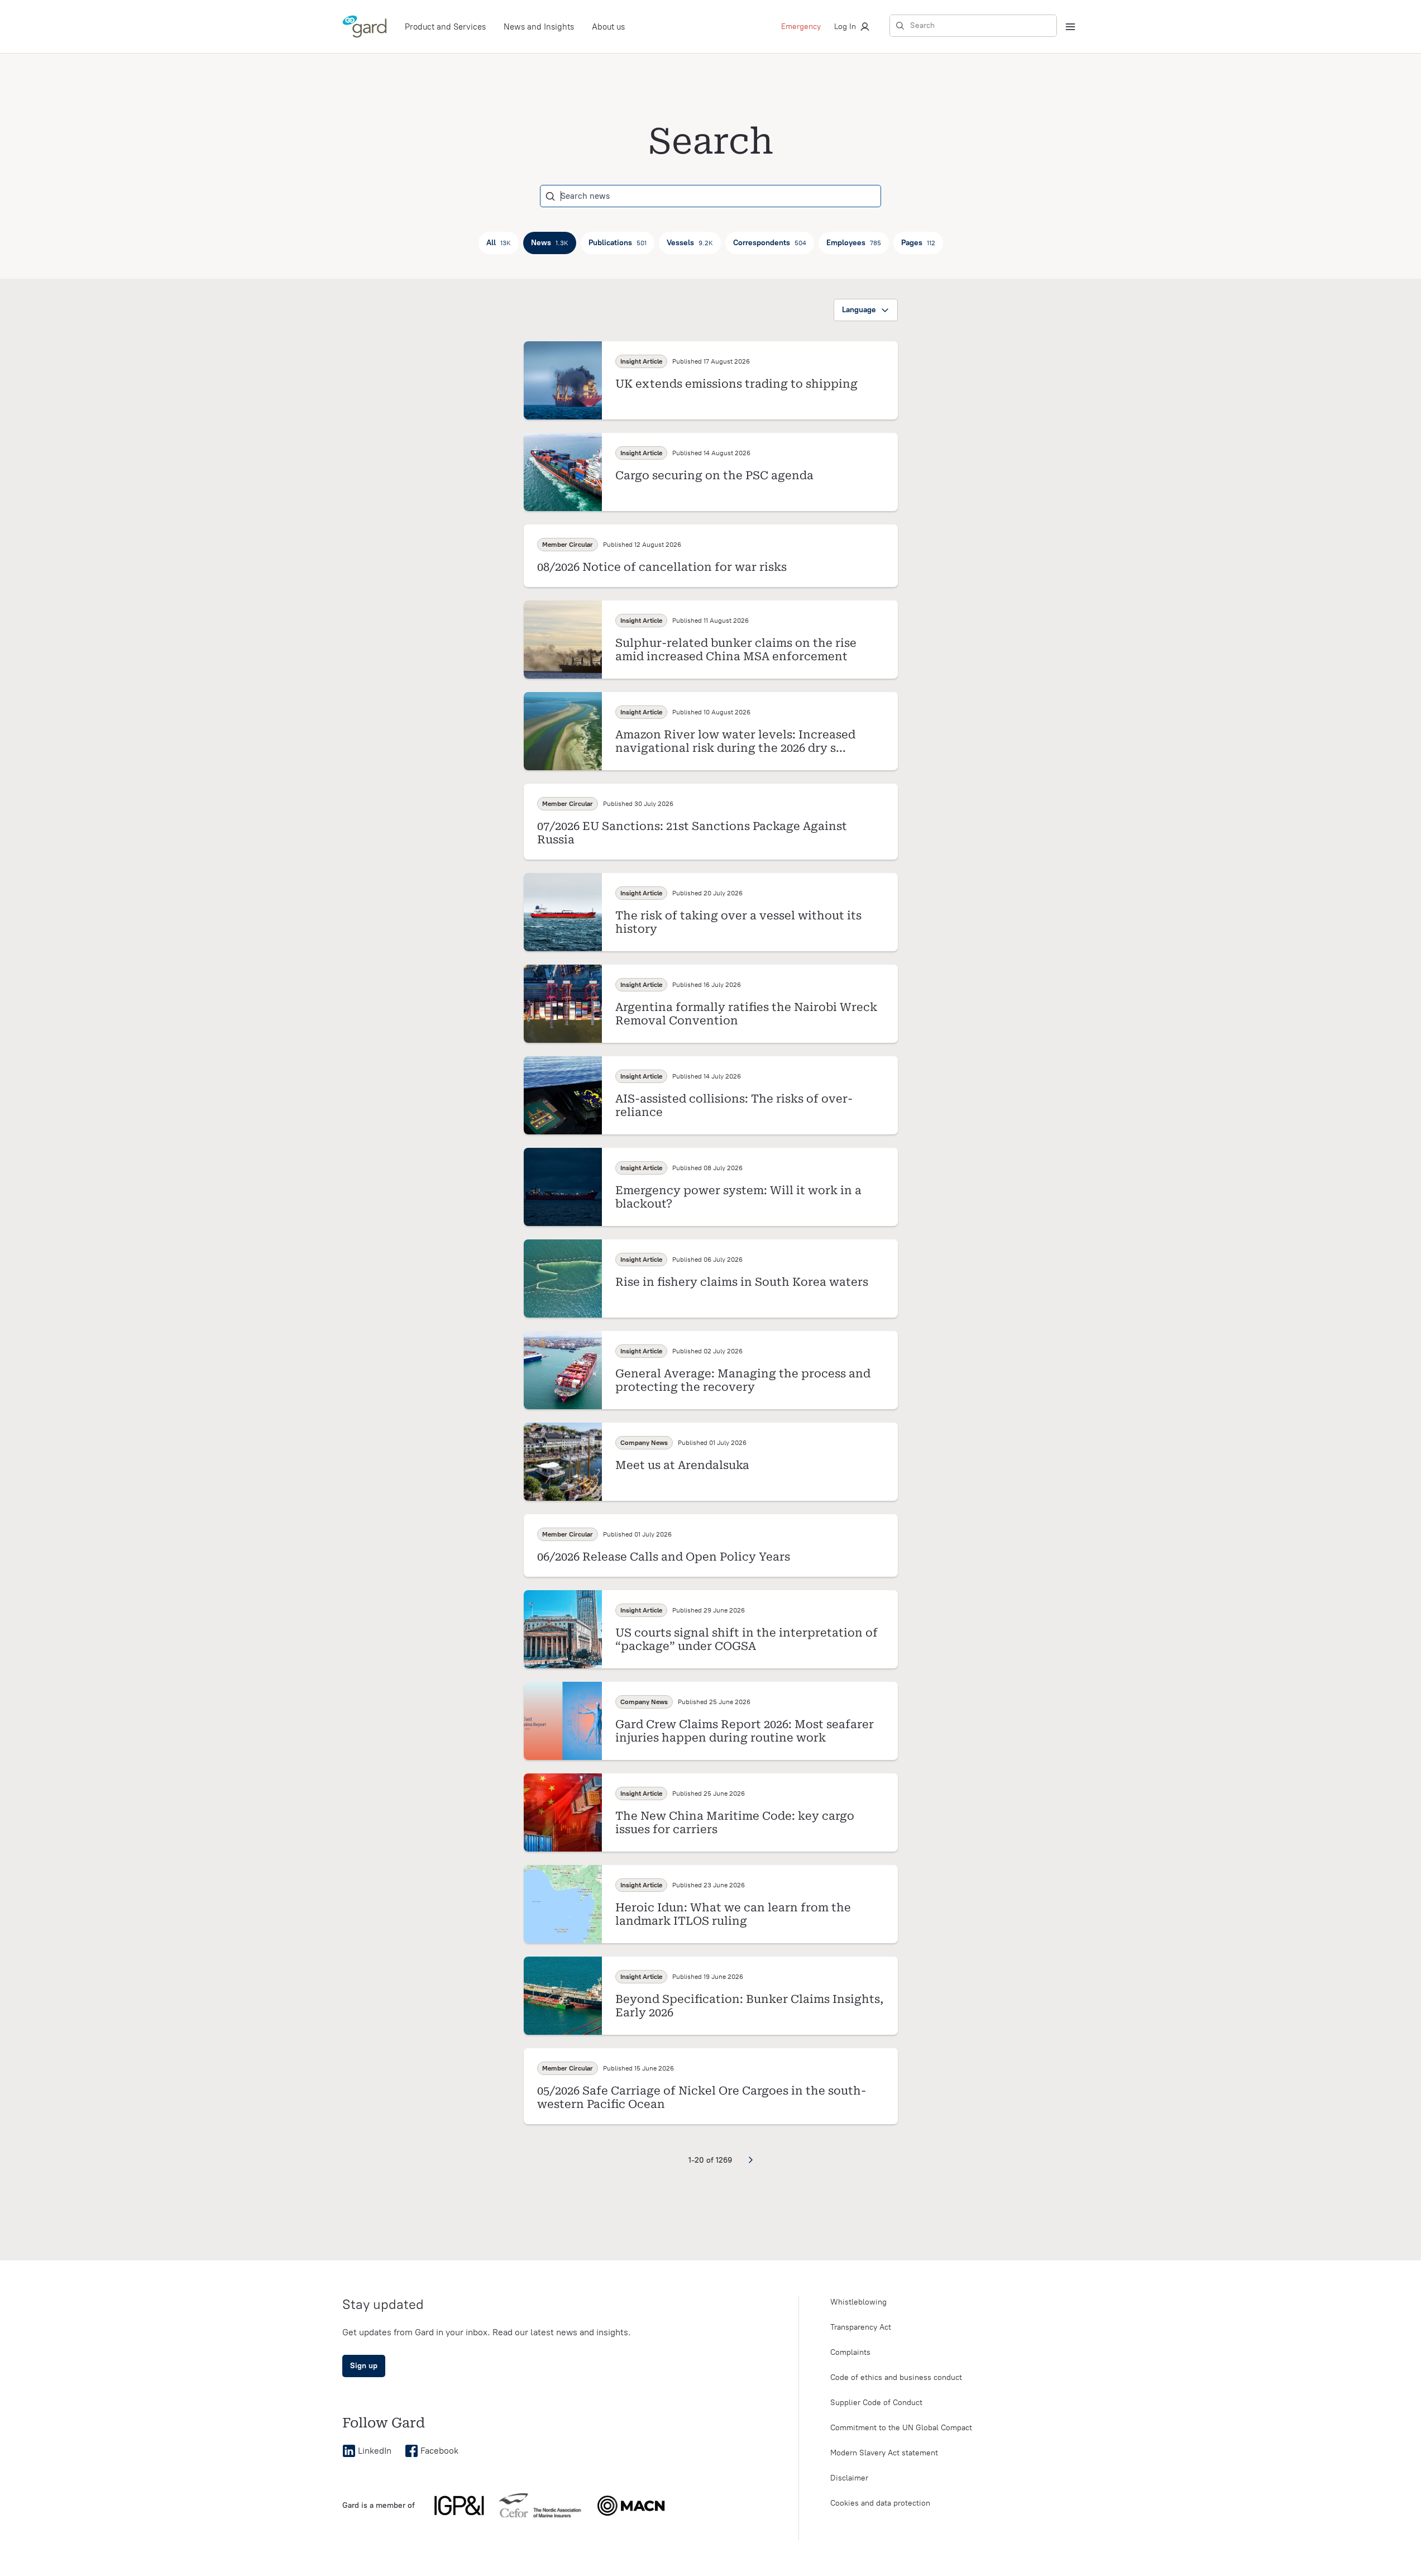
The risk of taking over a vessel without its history (738, 922)
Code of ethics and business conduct (896, 2377)
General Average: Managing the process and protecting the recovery (743, 1380)
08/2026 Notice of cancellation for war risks (662, 567)
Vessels (690, 243)
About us (608, 27)
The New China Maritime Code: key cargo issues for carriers (735, 1823)
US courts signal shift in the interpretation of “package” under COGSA (747, 1639)
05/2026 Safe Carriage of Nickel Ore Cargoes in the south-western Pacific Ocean (702, 2097)
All (499, 243)
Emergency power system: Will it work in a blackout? (738, 1197)
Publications (618, 243)
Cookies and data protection (880, 2503)
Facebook (439, 2451)
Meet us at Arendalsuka (682, 1465)
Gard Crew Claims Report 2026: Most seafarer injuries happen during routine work (745, 1731)
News (550, 243)
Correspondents (770, 243)
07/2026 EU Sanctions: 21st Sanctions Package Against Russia (692, 833)
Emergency (801, 27)
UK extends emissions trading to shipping (736, 384)
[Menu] (1070, 27)
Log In (845, 27)
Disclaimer (849, 2478)
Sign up (364, 2366)
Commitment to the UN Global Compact (901, 2428)
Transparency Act (861, 2327)
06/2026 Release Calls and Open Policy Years (664, 1557)
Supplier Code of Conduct (876, 2403)
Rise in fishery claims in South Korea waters (742, 1282)
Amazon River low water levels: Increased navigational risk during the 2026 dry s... (735, 741)
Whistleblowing (858, 2302)
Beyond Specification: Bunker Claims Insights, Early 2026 (749, 2006)
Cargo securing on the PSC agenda (714, 475)
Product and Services (445, 27)
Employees (854, 243)
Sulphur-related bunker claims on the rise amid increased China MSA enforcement (736, 650)
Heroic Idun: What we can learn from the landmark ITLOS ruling (733, 1914)
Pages (918, 243)
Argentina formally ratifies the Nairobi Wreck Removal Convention (746, 1014)
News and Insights (539, 27)
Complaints (850, 2352)
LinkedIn (375, 2451)
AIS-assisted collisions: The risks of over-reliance (734, 1105)
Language (859, 310)
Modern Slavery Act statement (884, 2453)
